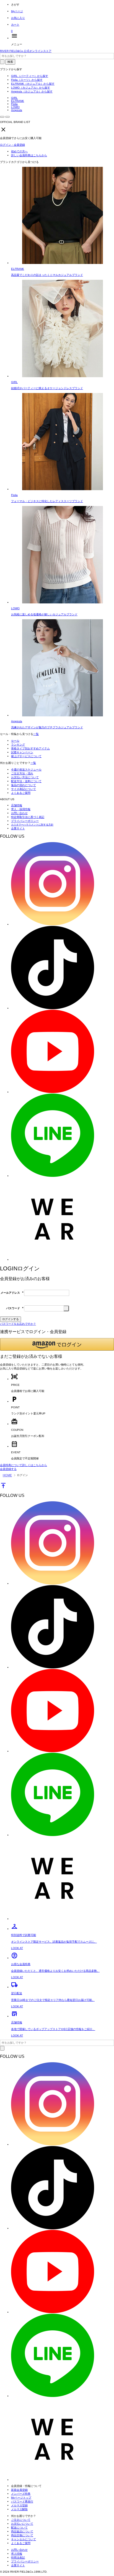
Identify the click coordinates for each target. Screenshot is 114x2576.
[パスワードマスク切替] (66, 1308)
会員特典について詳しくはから (24, 1465)
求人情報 (17, 2554)
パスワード (15, 1308)
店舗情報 (17, 805)
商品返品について (22, 2531)
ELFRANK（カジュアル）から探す (33, 84)
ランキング (18, 745)
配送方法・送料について (26, 781)
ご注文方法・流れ (22, 773)
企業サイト (18, 828)
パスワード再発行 (22, 2501)
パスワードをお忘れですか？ (18, 1324)
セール (15, 741)
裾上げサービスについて (26, 756)
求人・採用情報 (21, 809)
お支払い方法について (25, 777)
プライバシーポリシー (25, 821)
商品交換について (22, 2535)
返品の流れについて (24, 785)
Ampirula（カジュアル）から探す (32, 91)
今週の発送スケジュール (26, 770)
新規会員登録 (19, 2490)
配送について (19, 2528)
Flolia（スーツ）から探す (27, 80)
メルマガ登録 (19, 2505)
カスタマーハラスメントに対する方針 (32, 825)
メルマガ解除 (19, 2509)
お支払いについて (22, 2524)
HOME (7, 1475)
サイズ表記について (24, 789)
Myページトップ (21, 2498)
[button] (57, 1344)
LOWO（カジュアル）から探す (31, 88)
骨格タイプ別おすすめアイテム (30, 748)
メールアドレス (12, 1293)
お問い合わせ (19, 813)
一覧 (36, 734)
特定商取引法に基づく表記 (28, 817)
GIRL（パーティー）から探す (30, 76)
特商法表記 (18, 2558)
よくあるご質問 (21, 793)
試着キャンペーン (22, 752)
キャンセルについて (24, 2539)
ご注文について (21, 2520)
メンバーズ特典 (21, 2494)
